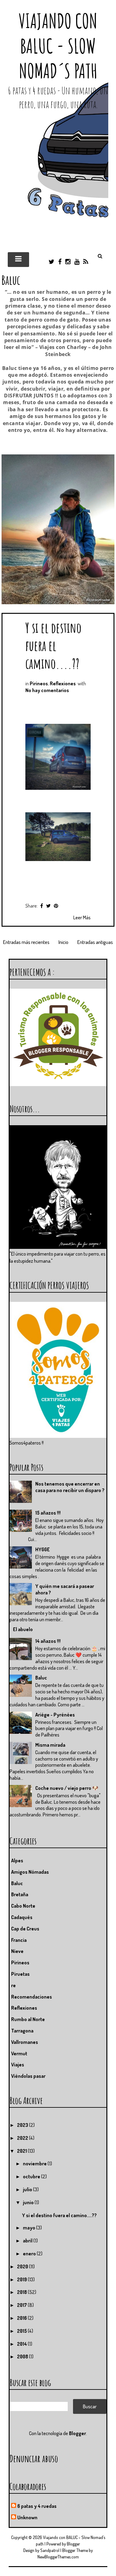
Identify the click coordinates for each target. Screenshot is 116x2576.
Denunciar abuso (34, 2458)
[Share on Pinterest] (56, 906)
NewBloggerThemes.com (58, 2557)
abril (28, 2241)
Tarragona (22, 2031)
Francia (19, 1940)
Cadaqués (22, 1917)
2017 (22, 2305)
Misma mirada (50, 1745)
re (13, 1985)
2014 (22, 2344)
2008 (23, 2357)
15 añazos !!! (48, 1513)
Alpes (17, 1860)
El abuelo (23, 1629)
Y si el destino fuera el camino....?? (53, 645)
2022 (23, 2138)
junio (29, 2202)
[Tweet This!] (48, 906)
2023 (23, 2125)
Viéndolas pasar (28, 2076)
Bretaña (20, 1894)
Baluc (41, 1678)
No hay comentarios (47, 690)
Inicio (63, 942)
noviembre (35, 2164)
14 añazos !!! (48, 1641)
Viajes (18, 2065)
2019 (22, 2279)
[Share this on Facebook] (42, 906)
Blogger (77, 2433)
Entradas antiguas (95, 942)
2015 (22, 2331)
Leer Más (82, 917)
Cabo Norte (23, 1906)
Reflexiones (63, 683)
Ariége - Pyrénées (55, 1715)
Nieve (17, 1951)
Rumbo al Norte (28, 2019)
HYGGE (43, 1549)
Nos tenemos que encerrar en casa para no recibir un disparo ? (70, 1487)
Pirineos (39, 683)
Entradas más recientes (26, 942)
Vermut (19, 2053)
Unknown (27, 2517)
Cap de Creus (25, 1929)
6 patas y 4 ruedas (37, 2506)
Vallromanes (25, 2042)
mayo (30, 2228)
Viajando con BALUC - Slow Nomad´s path (58, 46)
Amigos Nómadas (30, 1872)
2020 (23, 2266)
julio (28, 2189)
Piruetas (20, 1974)
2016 (22, 2318)
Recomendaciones (32, 1997)
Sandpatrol (50, 2550)
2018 (22, 2292)
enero (30, 2254)
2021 (22, 2151)
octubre (32, 2176)
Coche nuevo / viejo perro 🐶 (67, 1788)
